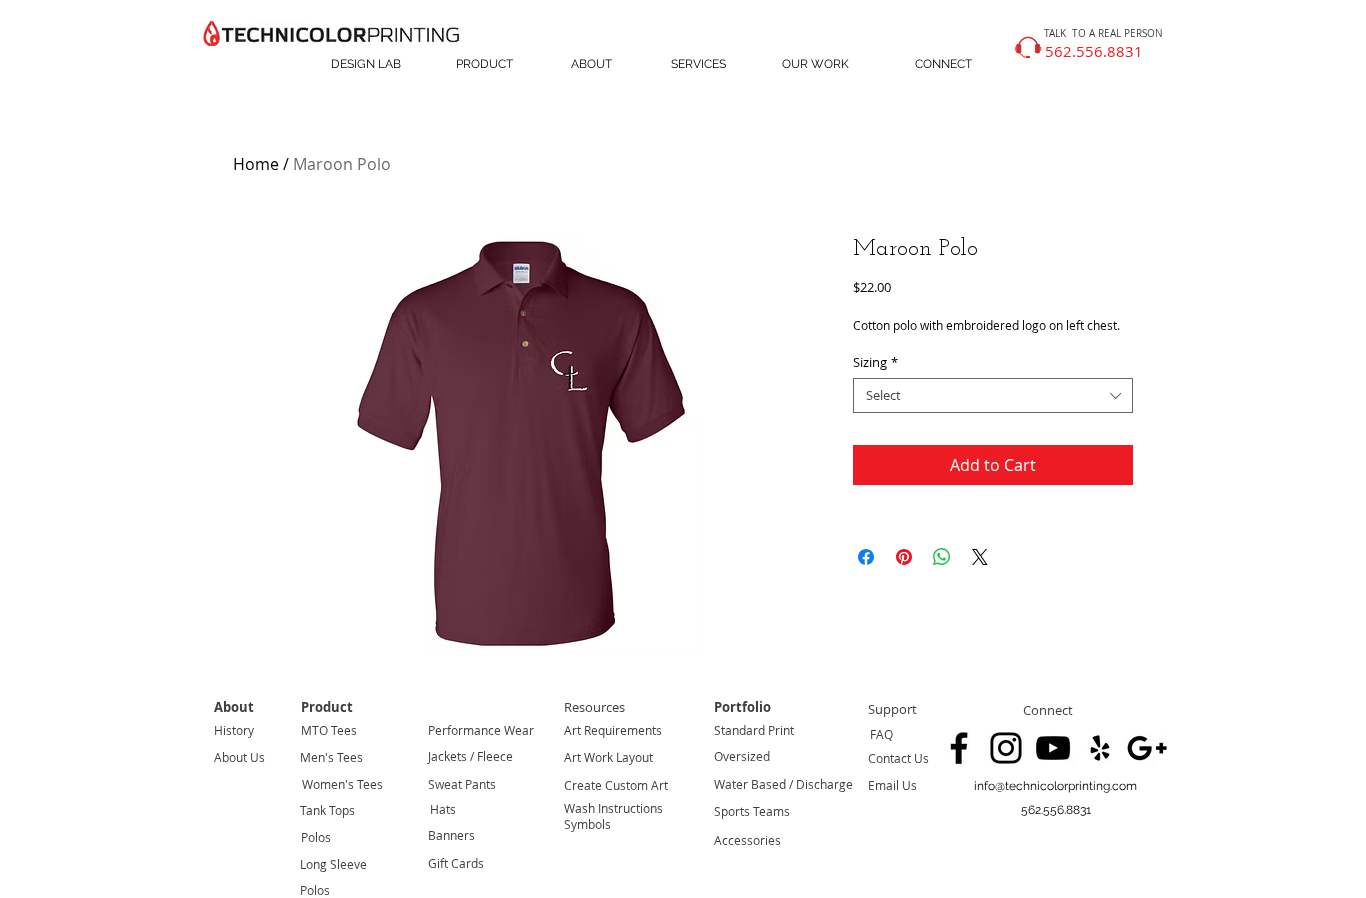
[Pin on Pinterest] (904, 557)
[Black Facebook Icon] (959, 748)
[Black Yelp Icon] (1100, 748)
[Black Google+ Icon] (1147, 748)
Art (572, 730)
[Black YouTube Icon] (1053, 748)
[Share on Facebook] (866, 557)
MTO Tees (329, 730)
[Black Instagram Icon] (1006, 748)
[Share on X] (980, 557)
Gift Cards (456, 863)
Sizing (875, 362)
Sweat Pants (462, 784)
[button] (1055, 810)
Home (256, 164)
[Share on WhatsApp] (942, 557)
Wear (517, 730)
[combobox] (993, 395)
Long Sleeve (333, 864)
